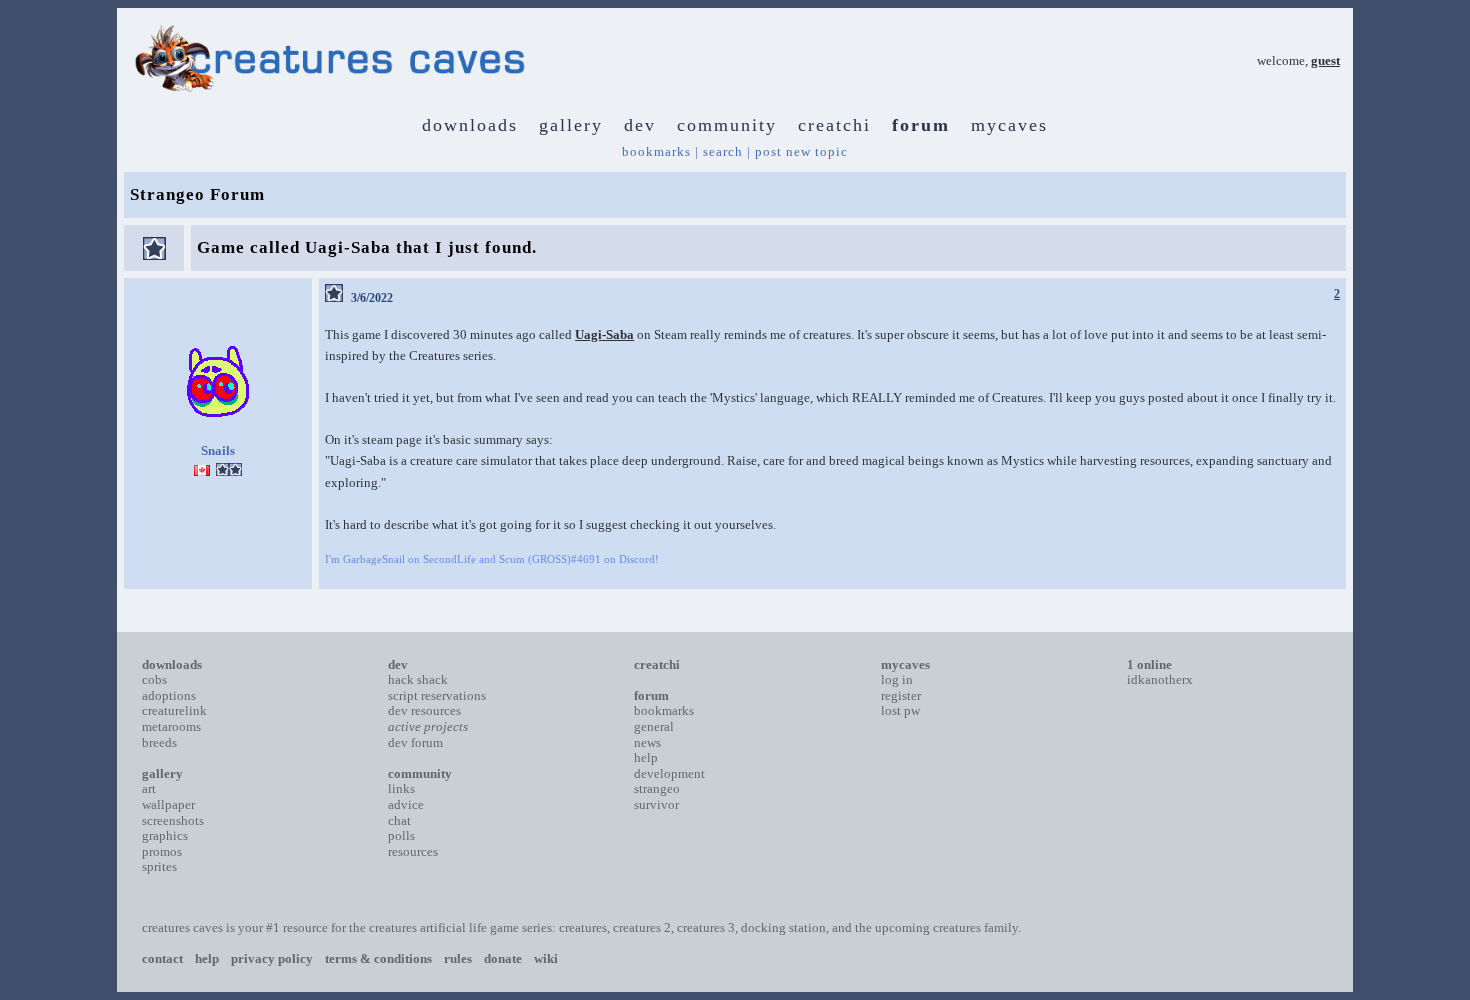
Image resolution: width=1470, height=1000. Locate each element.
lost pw (900, 710)
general (654, 726)
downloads (470, 125)
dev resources (424, 710)
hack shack (418, 679)
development (669, 773)
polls (401, 835)
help (646, 757)
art (149, 788)
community (727, 125)
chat (399, 820)
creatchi (834, 125)
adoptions (169, 695)
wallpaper (168, 804)
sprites (159, 866)
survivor (656, 804)
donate (503, 958)
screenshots (173, 820)
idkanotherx (1160, 679)
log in (897, 679)
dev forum (415, 742)
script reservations (437, 695)
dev (640, 125)
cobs (154, 679)
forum (921, 125)
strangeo (657, 788)
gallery (571, 125)
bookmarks (656, 151)
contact (162, 958)
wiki (546, 958)
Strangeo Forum (197, 194)
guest (1325, 60)
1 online (1149, 664)
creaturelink (174, 710)
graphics (165, 835)
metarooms (171, 726)
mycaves (1009, 125)
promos (162, 851)
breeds (159, 742)
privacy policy (272, 958)
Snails (218, 450)
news (647, 742)
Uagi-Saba (604, 334)
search (723, 151)
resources (413, 851)
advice (406, 804)
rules (458, 958)
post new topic (801, 151)
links (401, 788)
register (901, 695)
